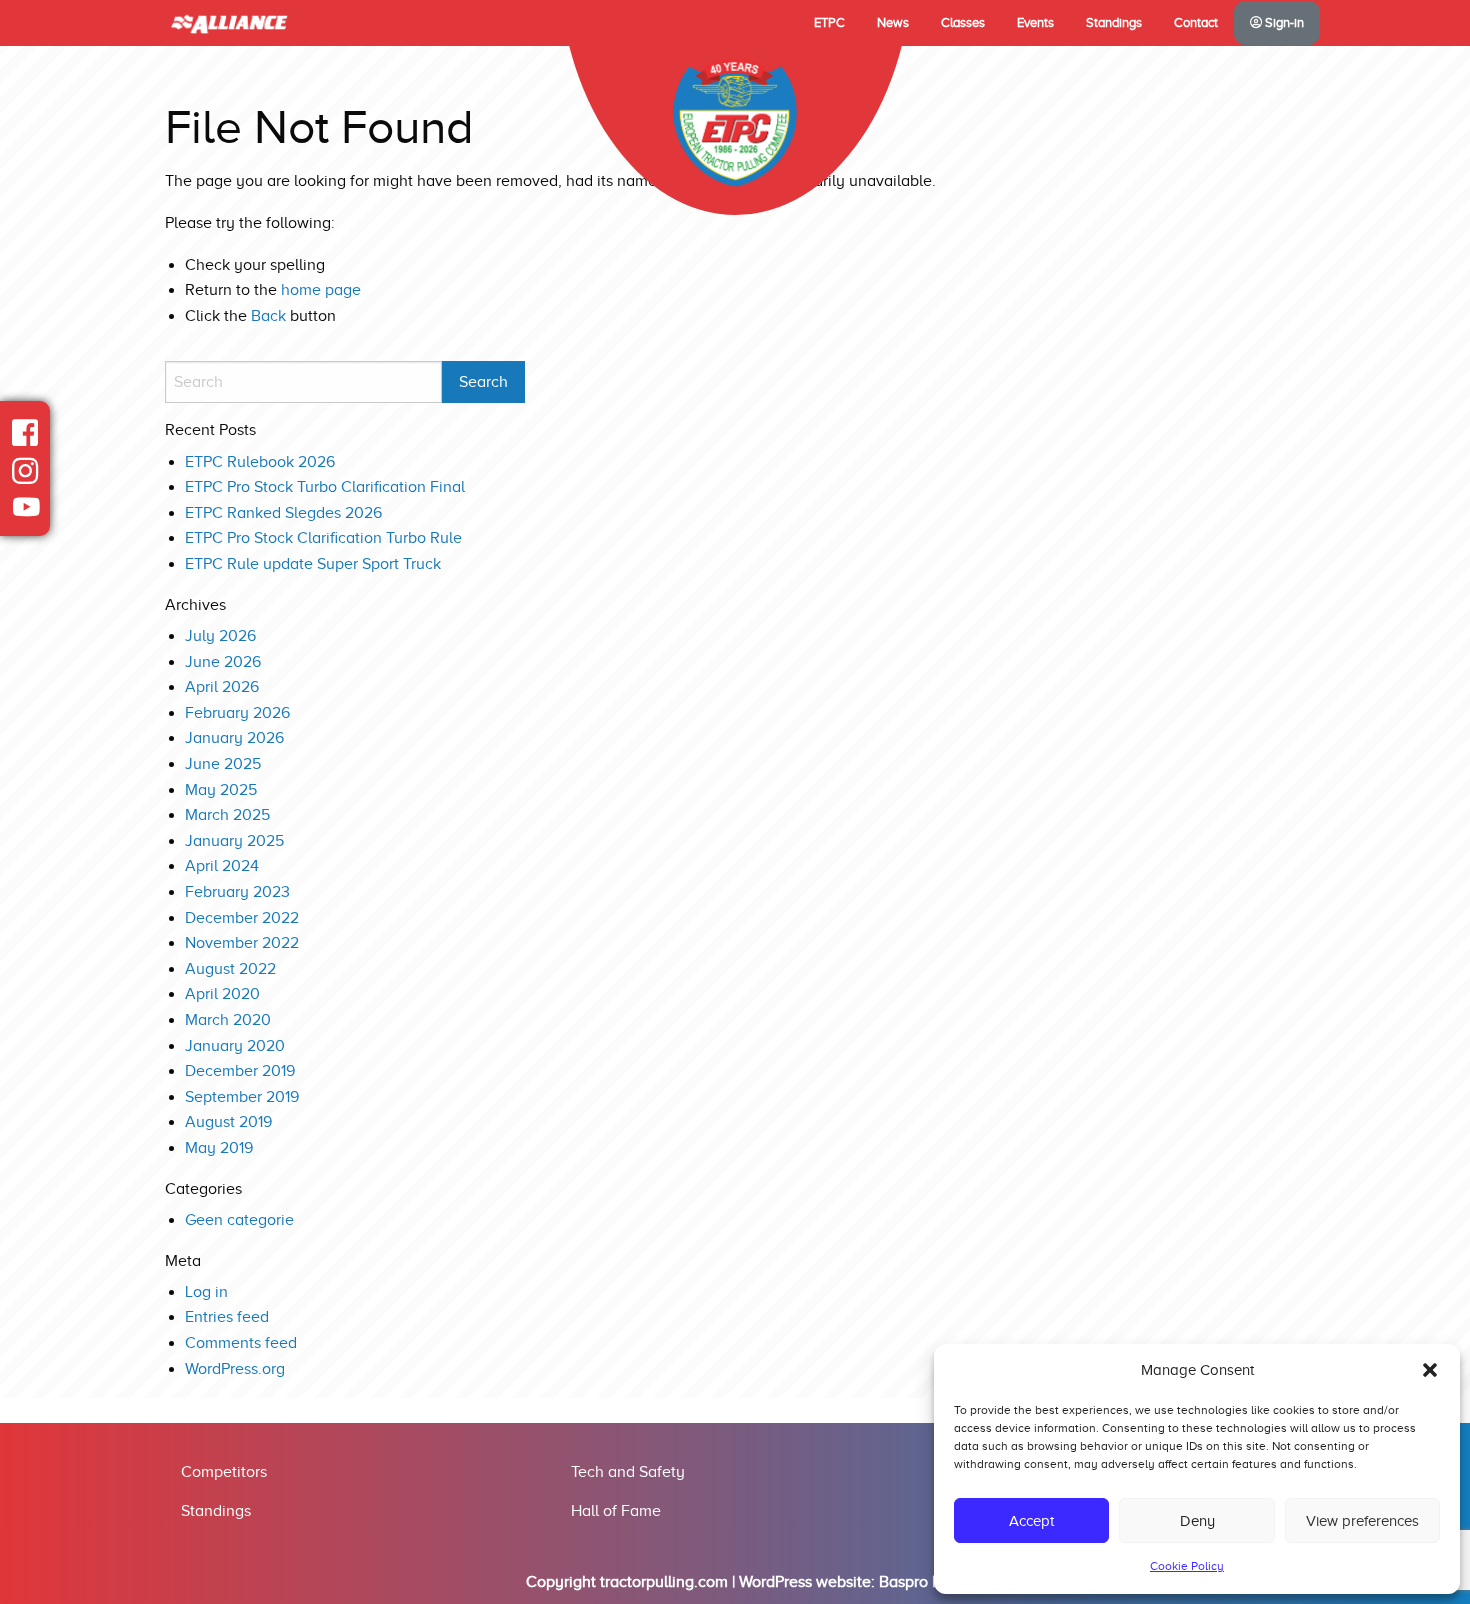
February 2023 (237, 892)
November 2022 (242, 943)
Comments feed (241, 1343)
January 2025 (234, 841)
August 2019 (228, 1122)
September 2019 (242, 1097)
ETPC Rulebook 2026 (260, 462)
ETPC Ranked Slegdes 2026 (283, 513)
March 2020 (228, 1020)
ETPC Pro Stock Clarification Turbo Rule (323, 538)
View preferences (1362, 1521)
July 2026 (220, 636)
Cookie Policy (1187, 1566)
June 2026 (223, 662)
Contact (1196, 23)
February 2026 (237, 713)
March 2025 (227, 815)
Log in (206, 1292)
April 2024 (222, 866)
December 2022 (242, 918)
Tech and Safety (628, 1472)
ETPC (829, 23)
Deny (1197, 1521)
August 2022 (230, 969)
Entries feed (227, 1317)
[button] (1430, 1370)
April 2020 (222, 994)
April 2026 (222, 687)
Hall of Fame (616, 1511)
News (893, 23)
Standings (1114, 23)
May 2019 (219, 1148)
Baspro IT (912, 1582)
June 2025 (223, 764)
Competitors (224, 1472)
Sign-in (1283, 23)
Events (1035, 23)
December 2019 (240, 1071)
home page (321, 290)
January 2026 (234, 738)
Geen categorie (239, 1220)
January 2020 (235, 1046)
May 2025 (221, 790)
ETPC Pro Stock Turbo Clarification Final (325, 487)
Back (268, 316)
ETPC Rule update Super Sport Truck (313, 564)
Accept (1031, 1521)
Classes (963, 23)
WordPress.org (235, 1369)
